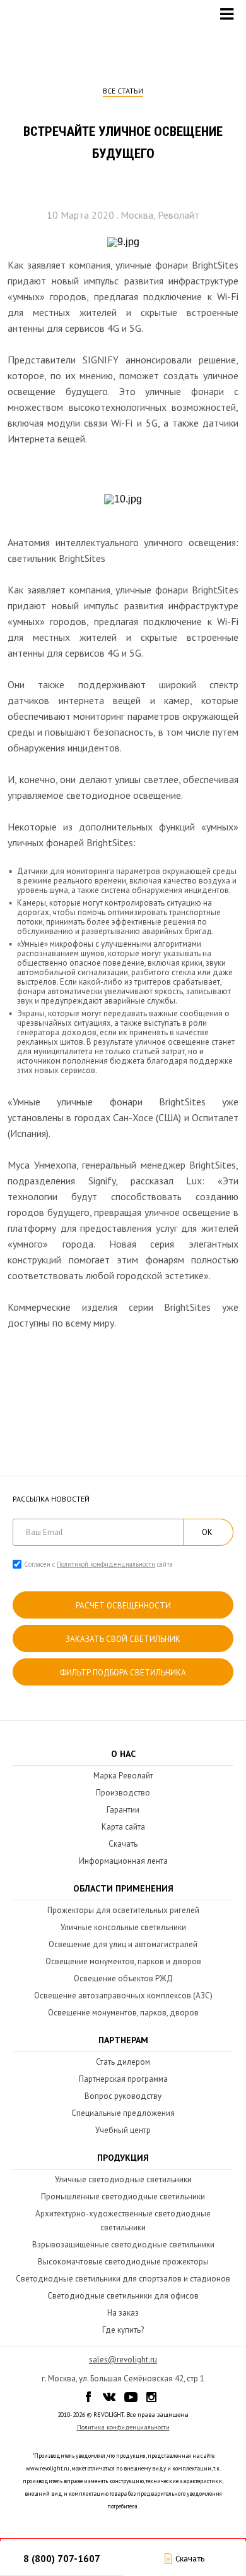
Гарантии (123, 1810)
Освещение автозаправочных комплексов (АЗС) (123, 1996)
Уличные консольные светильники (123, 1927)
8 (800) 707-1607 (62, 2559)
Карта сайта (123, 1827)
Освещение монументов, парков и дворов (123, 1961)
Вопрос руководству (123, 2096)
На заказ (123, 2313)
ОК (207, 1532)
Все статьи (123, 91)
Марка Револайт (123, 1776)
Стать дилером (123, 2062)
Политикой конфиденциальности (106, 1564)
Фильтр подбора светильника (123, 1673)
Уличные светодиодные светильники (123, 2179)
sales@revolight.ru (123, 2360)
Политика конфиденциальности (123, 2427)
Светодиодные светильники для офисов (123, 2296)
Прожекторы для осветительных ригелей (123, 1910)
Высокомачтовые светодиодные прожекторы (123, 2262)
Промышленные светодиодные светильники (123, 2196)
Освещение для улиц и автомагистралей (123, 1944)
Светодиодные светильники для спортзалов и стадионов (123, 2279)
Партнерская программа (123, 2079)
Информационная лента (123, 1861)
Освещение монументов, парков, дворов (123, 2013)
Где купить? (123, 2330)
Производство (123, 1793)
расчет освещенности (123, 1606)
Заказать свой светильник (123, 1639)
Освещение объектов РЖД (123, 1978)
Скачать (123, 1844)
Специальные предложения (123, 2113)
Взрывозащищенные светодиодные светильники (123, 2245)
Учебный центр (123, 2130)
